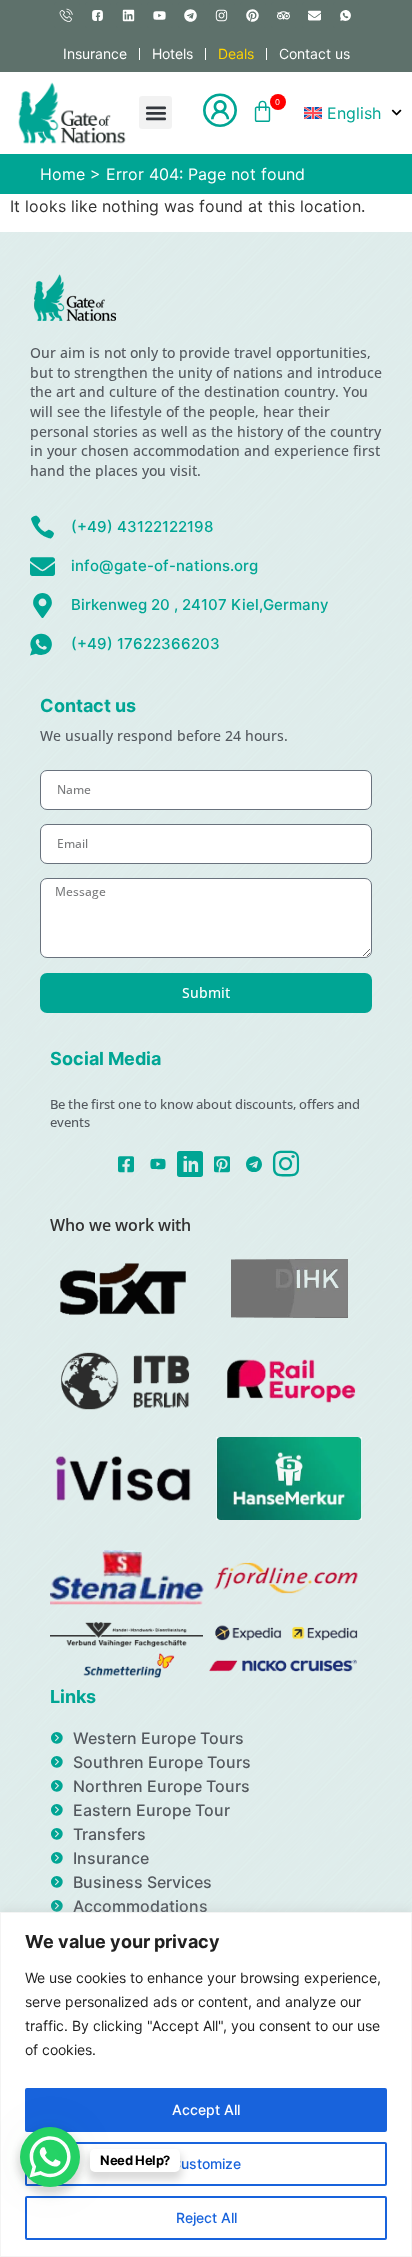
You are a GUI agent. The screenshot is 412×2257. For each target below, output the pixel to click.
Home (62, 174)
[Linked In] (190, 1163)
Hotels (172, 53)
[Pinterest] (253, 15)
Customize (206, 2163)
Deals (236, 53)
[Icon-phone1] (67, 15)
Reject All (206, 2217)
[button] (155, 112)
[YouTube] (158, 1162)
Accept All (206, 2109)
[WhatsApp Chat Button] (50, 2157)
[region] (206, 2084)
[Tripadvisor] (284, 15)
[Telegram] (191, 15)
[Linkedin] (129, 15)
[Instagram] (222, 15)
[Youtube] (160, 15)
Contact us (314, 53)
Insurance (95, 53)
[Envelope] (315, 15)
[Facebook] (126, 1162)
